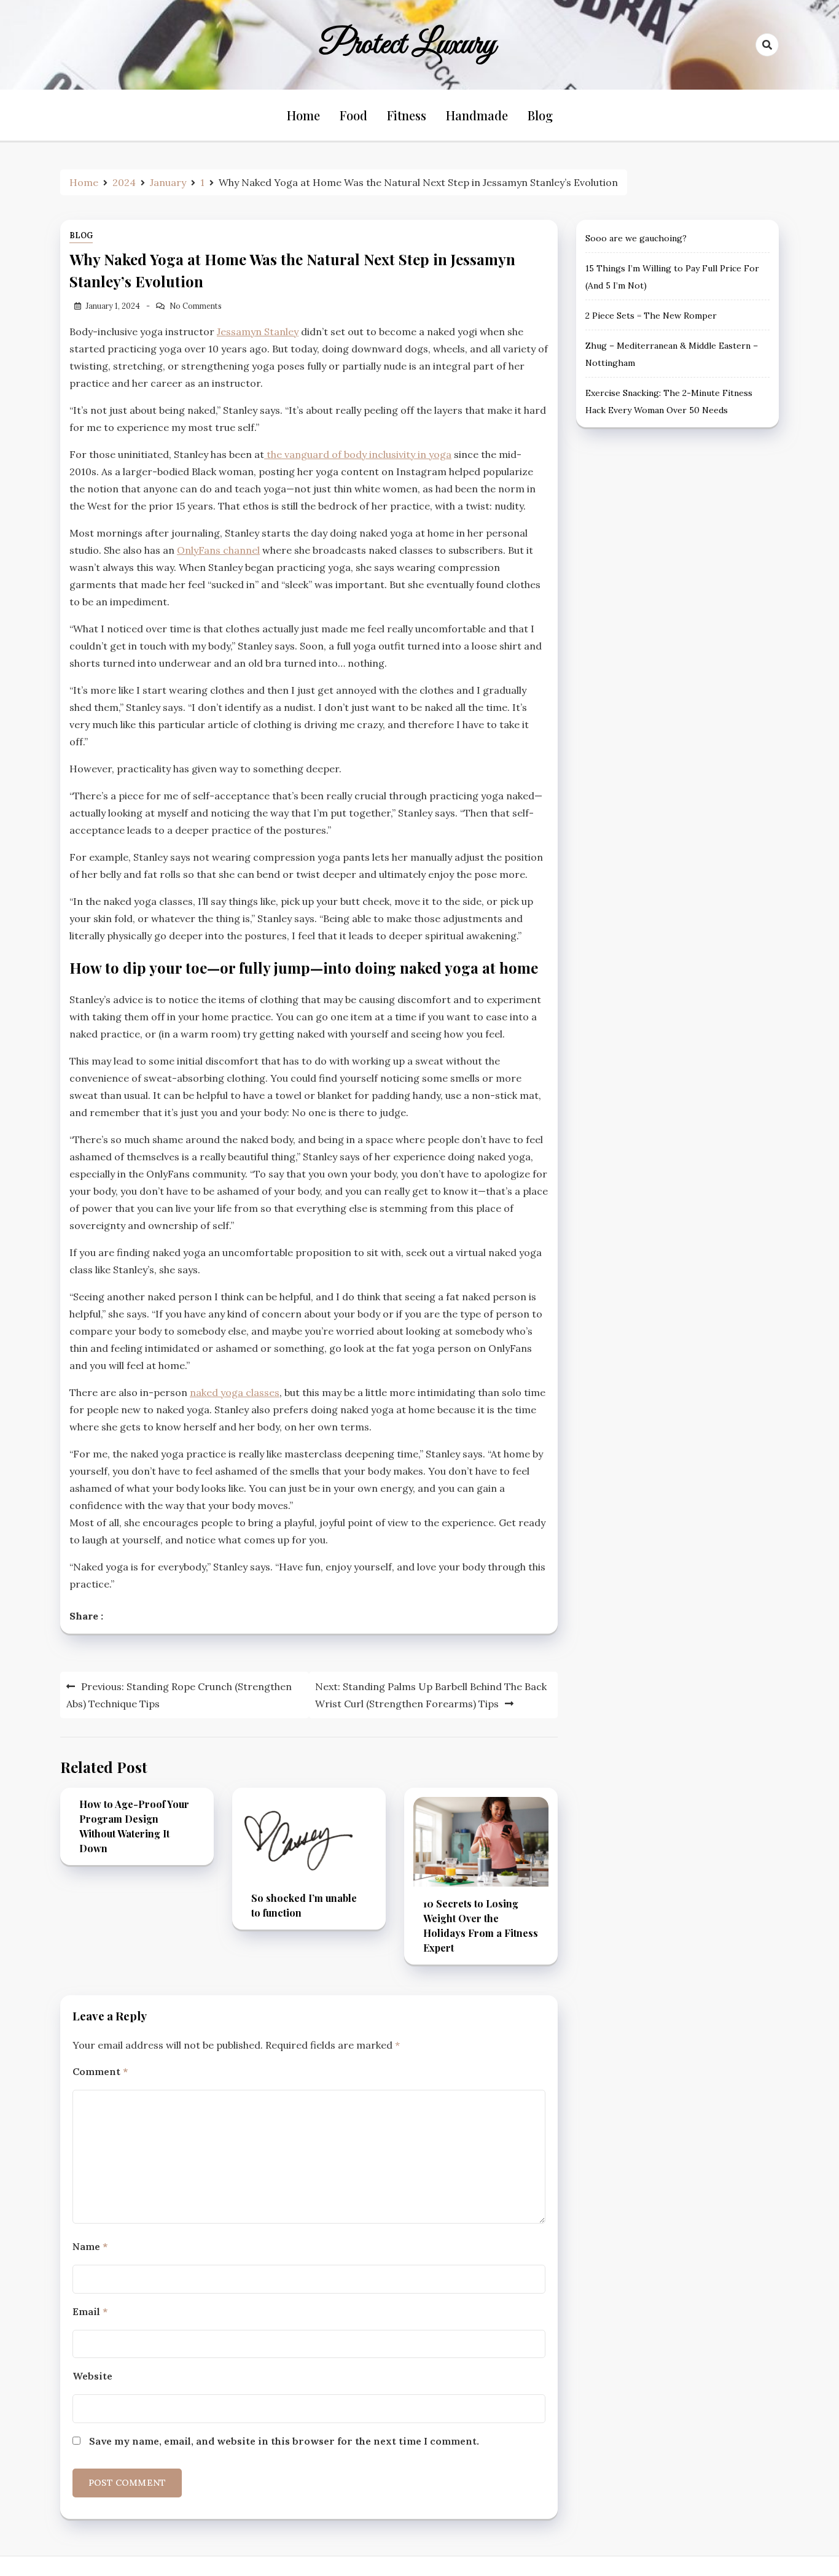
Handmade (477, 115)
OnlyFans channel (218, 550)
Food (353, 115)
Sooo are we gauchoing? (636, 238)
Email (90, 2311)
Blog (540, 115)
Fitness (407, 115)
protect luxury (408, 45)
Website (92, 2376)
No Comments (196, 306)
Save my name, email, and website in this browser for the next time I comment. (284, 2441)
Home (303, 115)
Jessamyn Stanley (258, 332)
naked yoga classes (235, 1392)
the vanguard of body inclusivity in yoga (358, 454)
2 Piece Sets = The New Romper (651, 316)
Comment (100, 2071)
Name (90, 2246)
